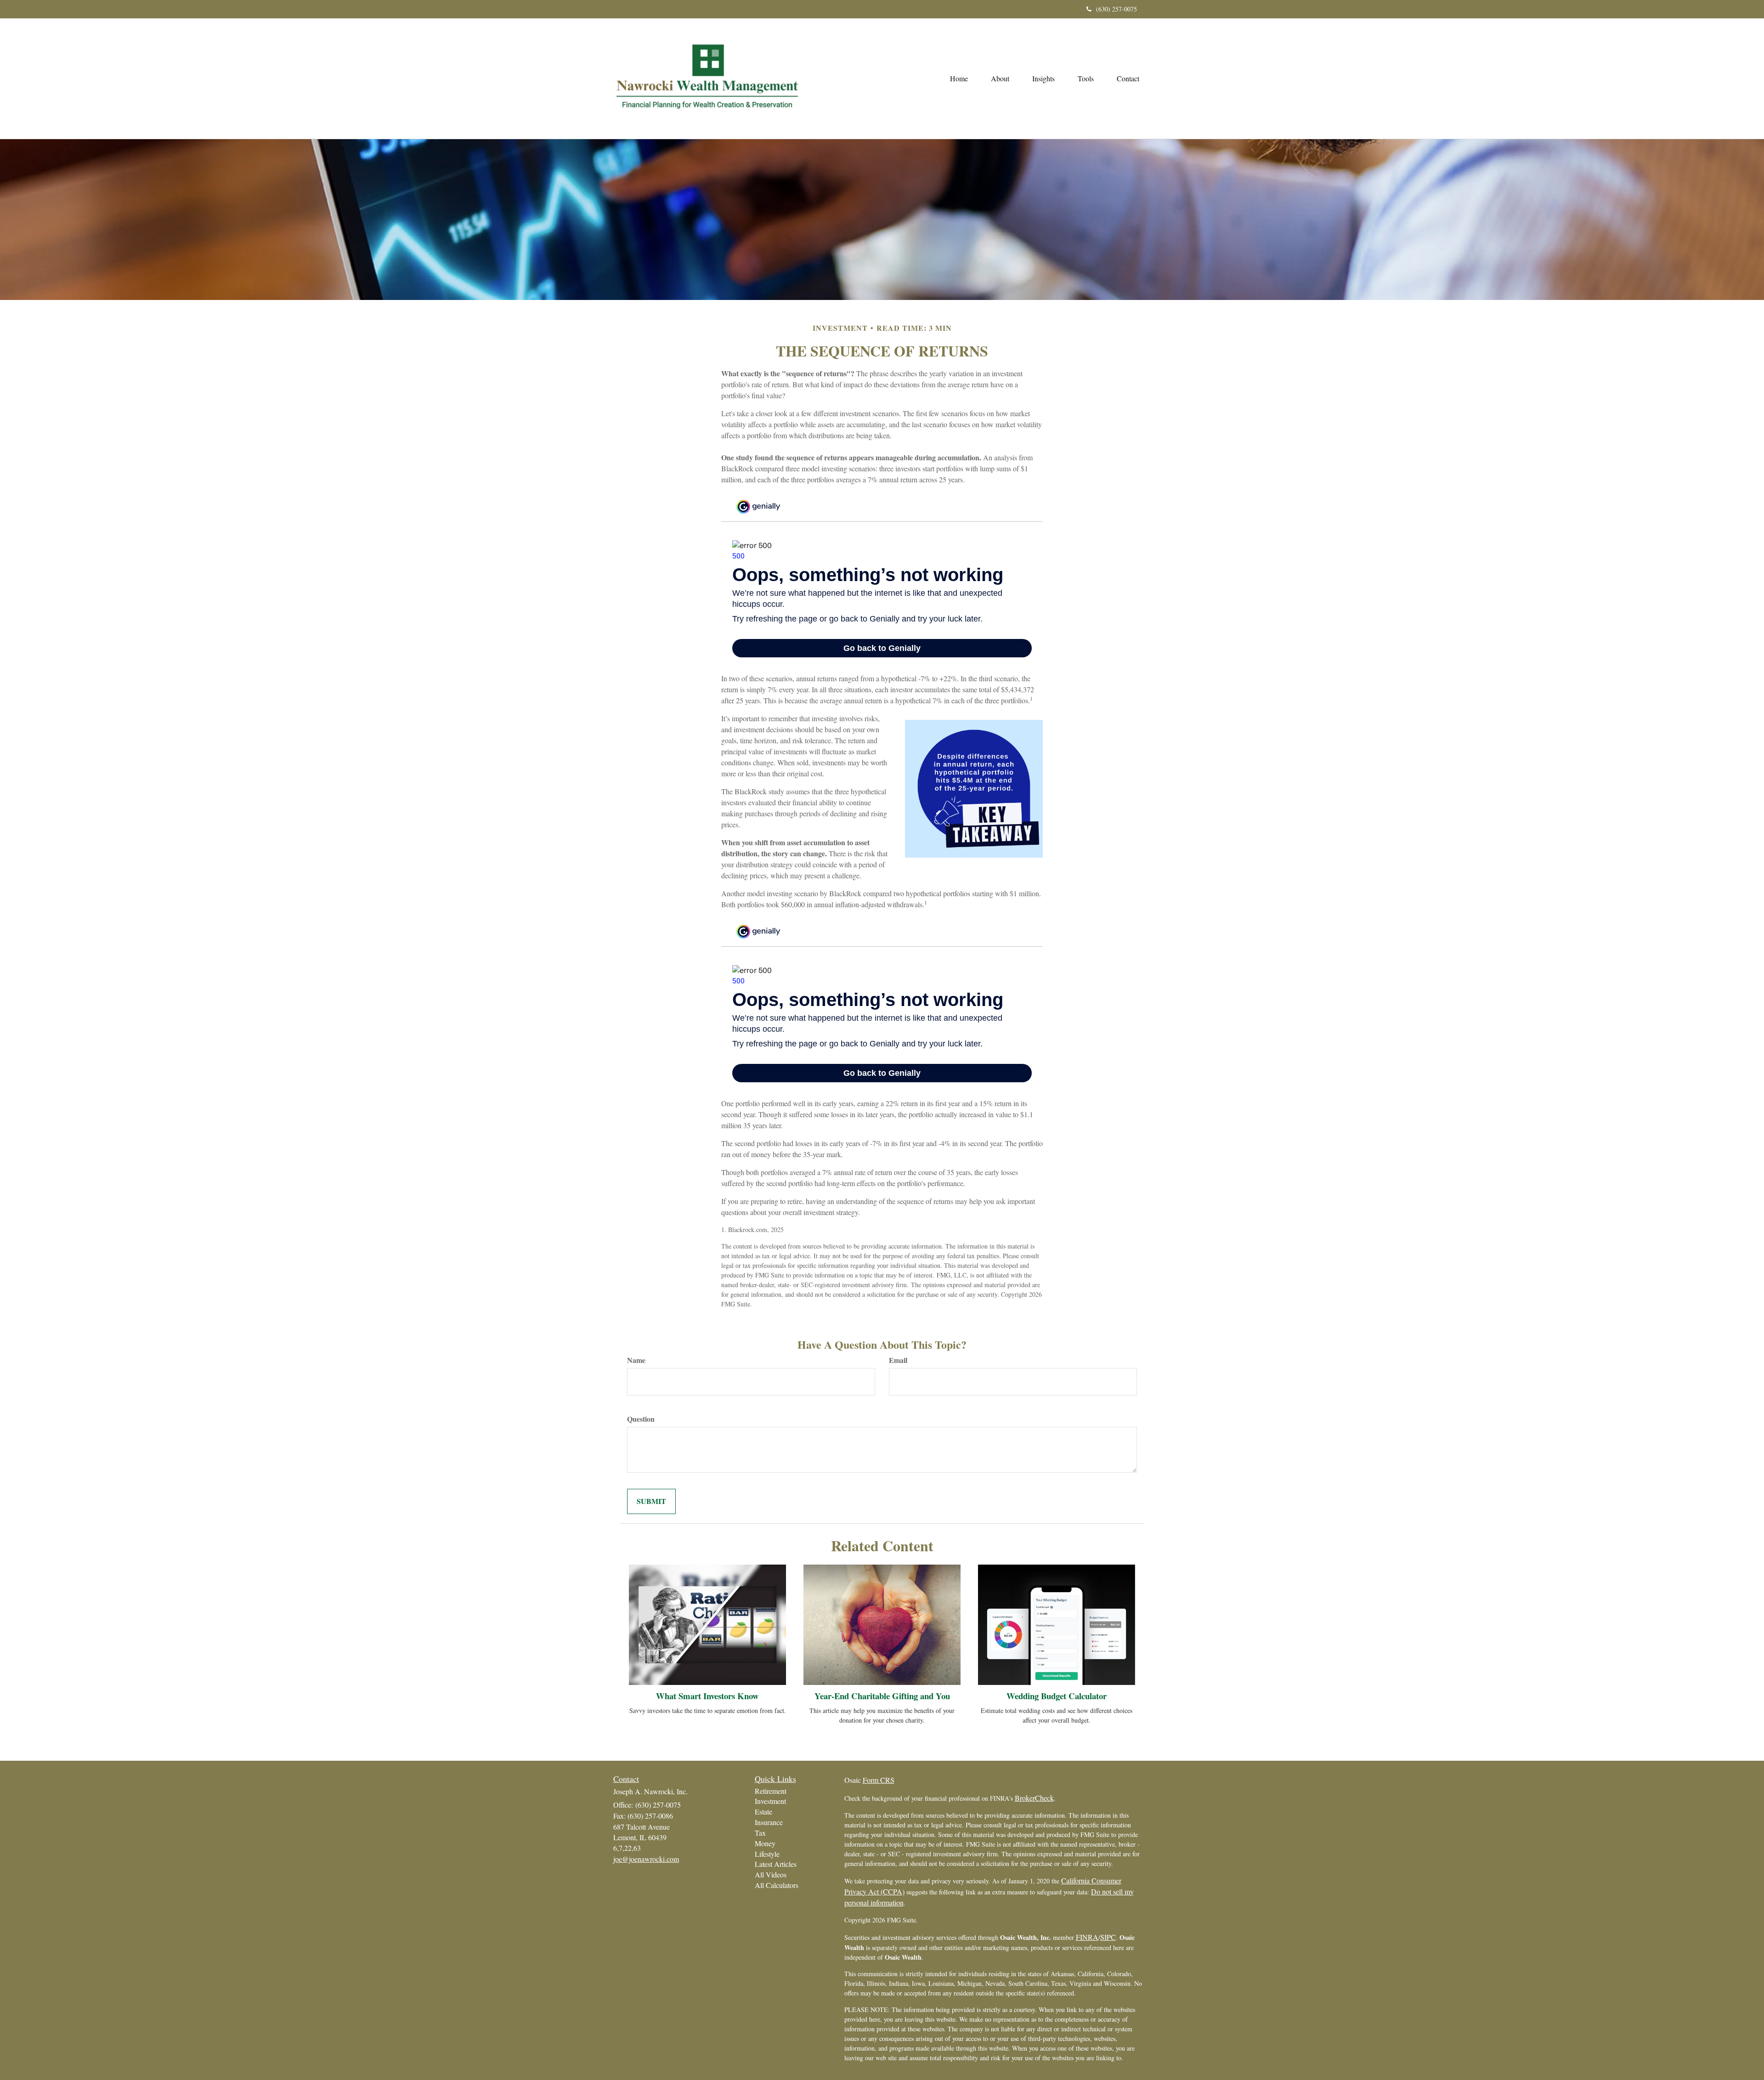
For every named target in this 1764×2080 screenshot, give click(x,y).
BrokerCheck (1034, 1798)
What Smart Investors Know (707, 1696)
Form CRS (879, 1780)
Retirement (771, 1791)
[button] (1000, 79)
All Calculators (777, 1885)
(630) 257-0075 (1117, 9)
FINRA (1087, 1937)
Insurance (769, 1822)
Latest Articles (776, 1864)
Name (636, 1360)
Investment (770, 1801)
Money (765, 1843)
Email (898, 1360)
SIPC (1108, 1937)
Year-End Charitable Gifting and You (882, 1696)
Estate (763, 1812)
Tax (760, 1833)
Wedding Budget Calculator (1057, 1696)
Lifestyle (767, 1854)
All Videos (771, 1874)
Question (641, 1419)
